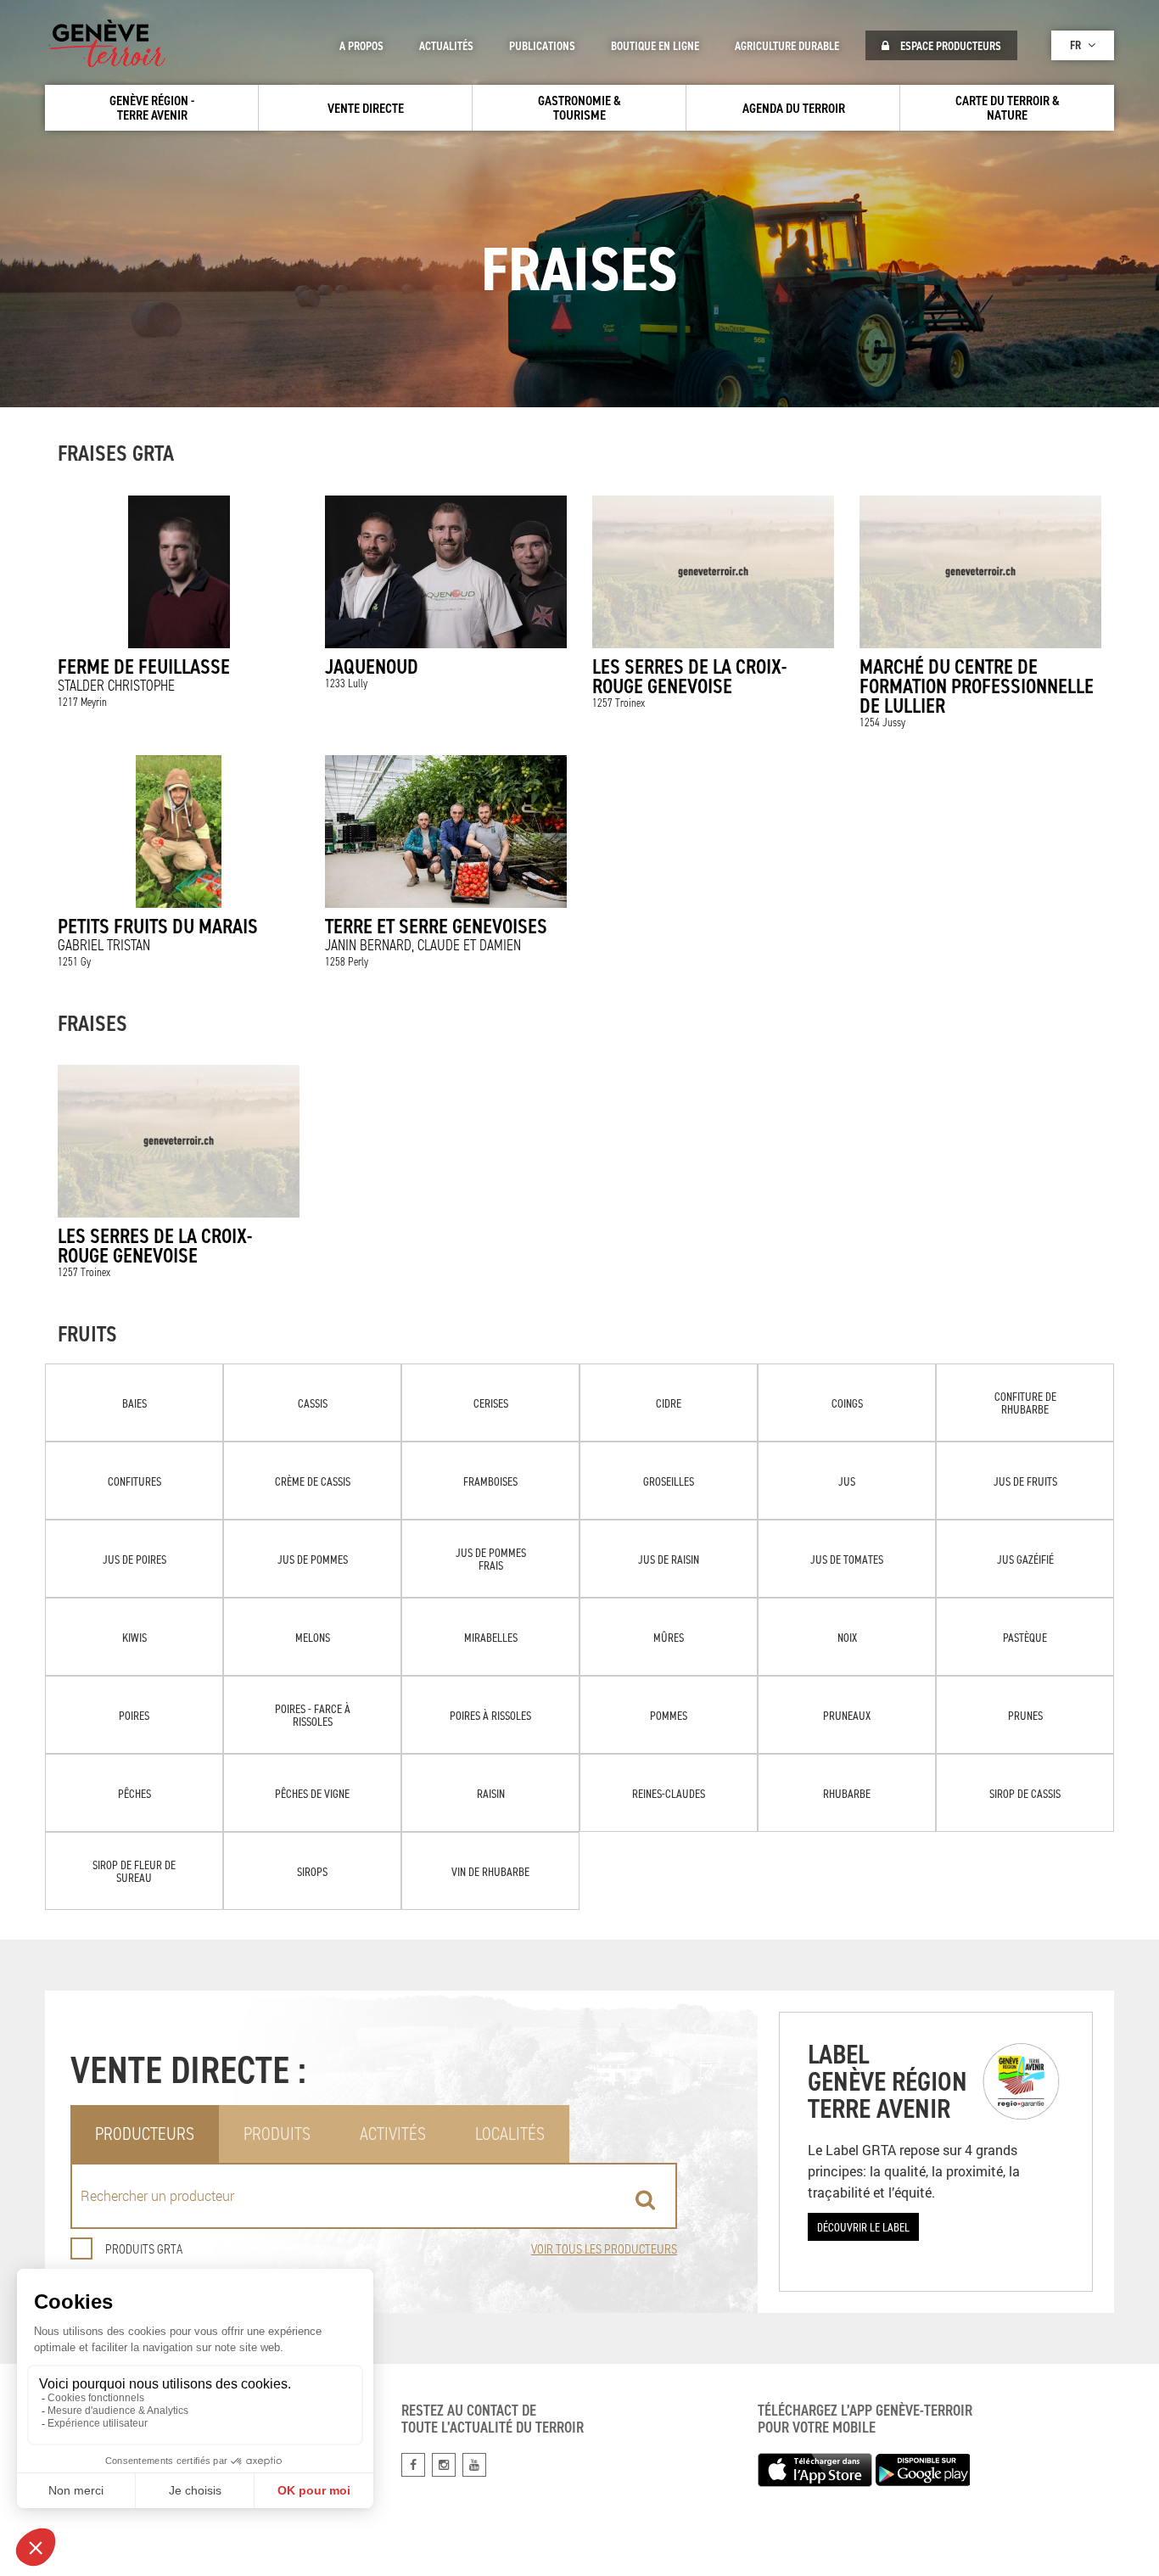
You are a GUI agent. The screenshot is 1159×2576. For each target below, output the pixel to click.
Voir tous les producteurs (604, 2249)
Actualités (446, 46)
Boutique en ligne (655, 46)
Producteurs (145, 2134)
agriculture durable (787, 46)
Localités (510, 2134)
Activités (393, 2134)
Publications (542, 46)
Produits (277, 2134)
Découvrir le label (863, 2227)
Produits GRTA (144, 2249)
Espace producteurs (949, 46)
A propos (361, 46)
